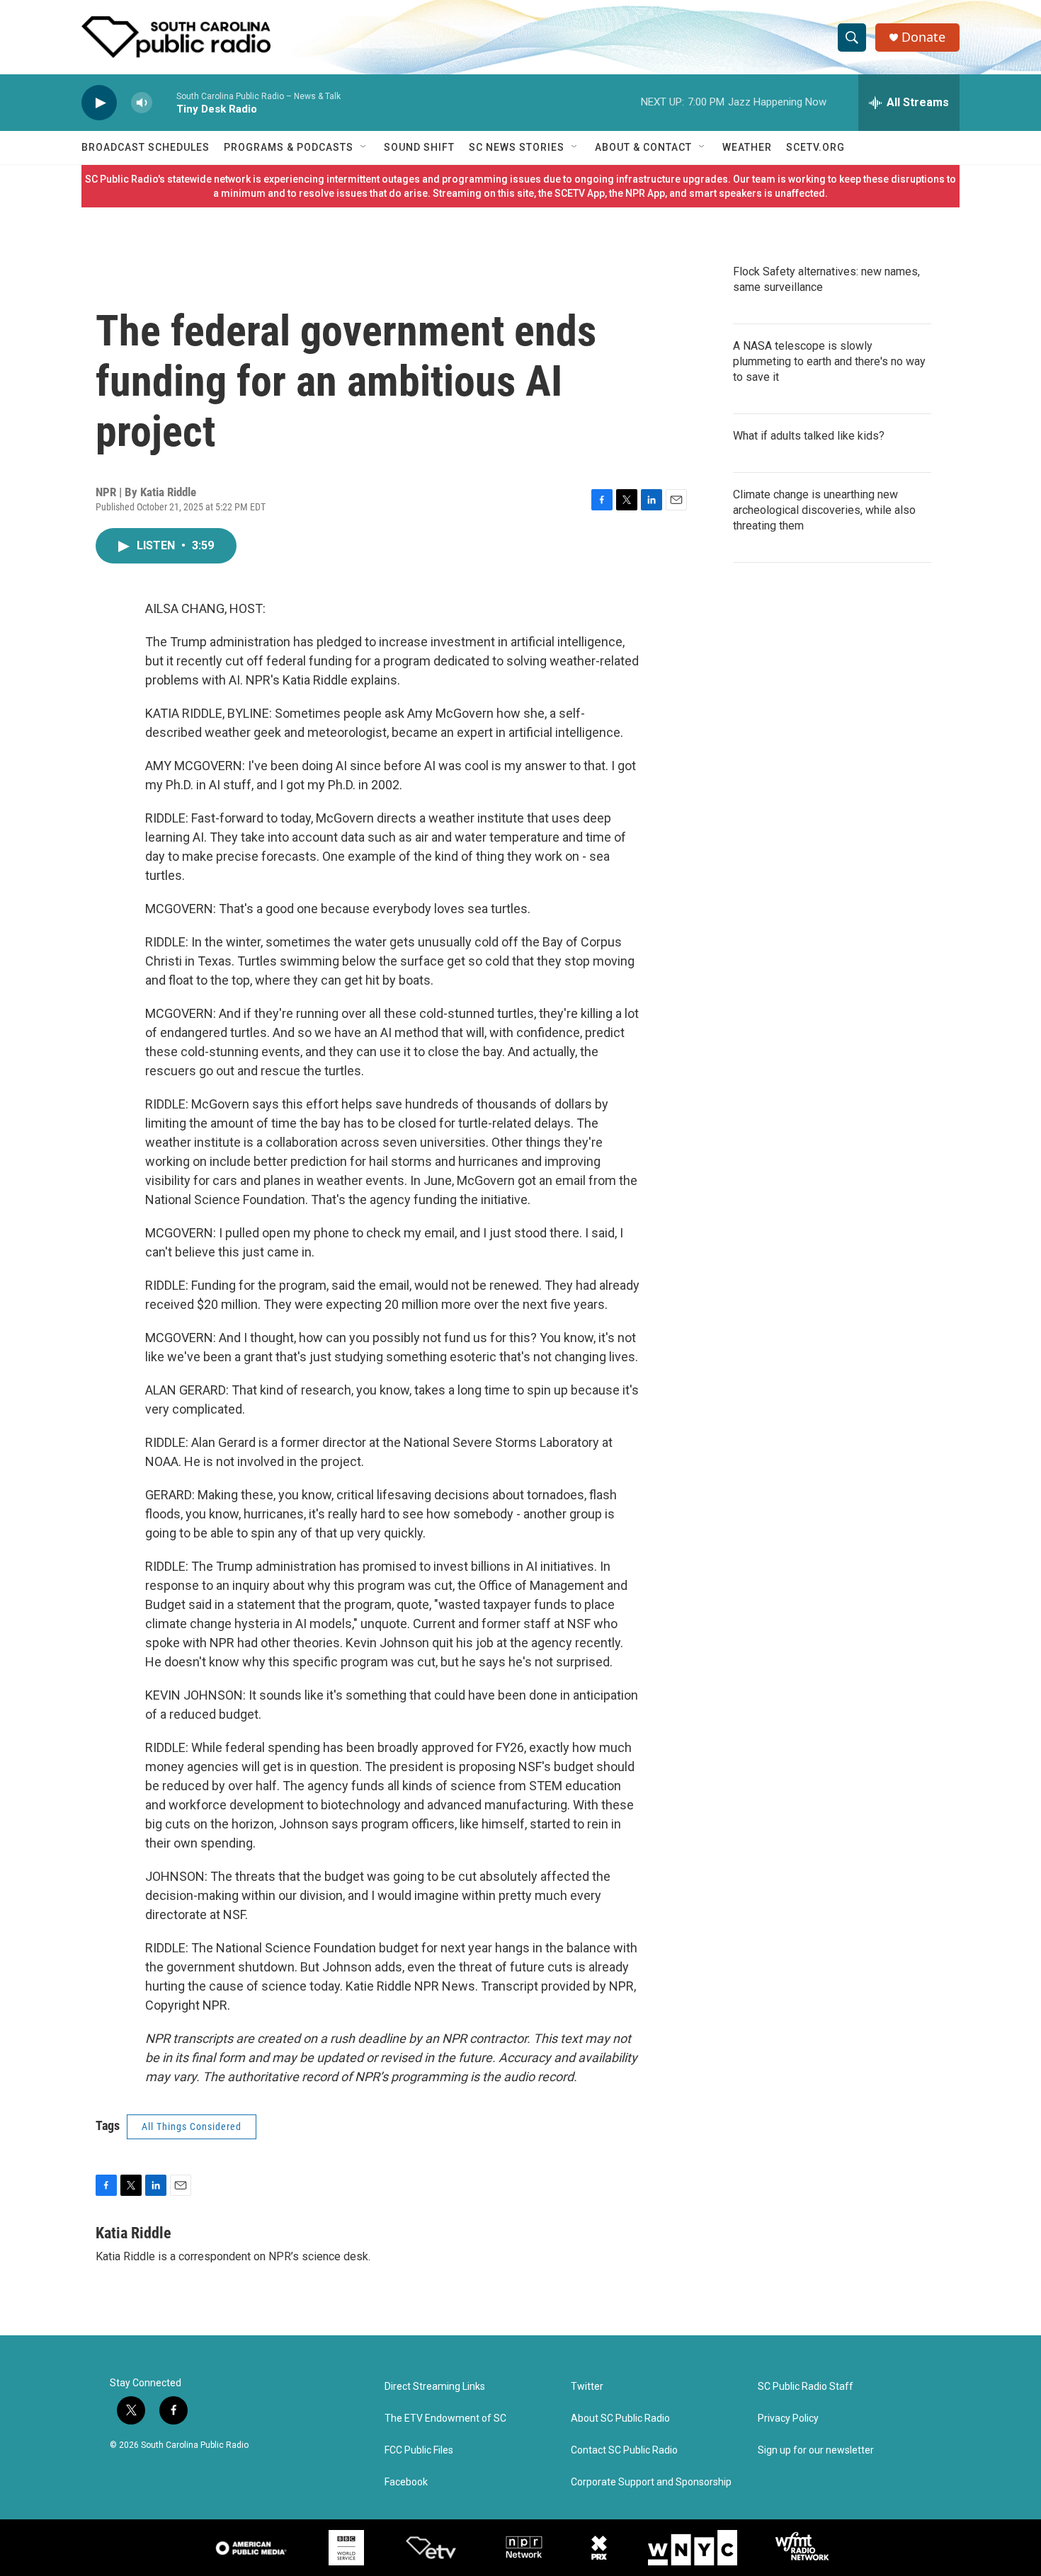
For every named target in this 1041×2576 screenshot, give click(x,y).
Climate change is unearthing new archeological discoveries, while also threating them (824, 510)
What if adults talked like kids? (809, 436)
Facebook (406, 2482)
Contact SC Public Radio (624, 2450)
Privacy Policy (788, 2418)
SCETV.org (815, 147)
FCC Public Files (419, 2450)
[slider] (164, 102)
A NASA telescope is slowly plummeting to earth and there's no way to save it (829, 361)
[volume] (142, 103)
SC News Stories (517, 147)
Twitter (587, 2387)
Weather (747, 147)
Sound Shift (419, 147)
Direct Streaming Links (435, 2387)
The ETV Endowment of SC (445, 2418)
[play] (99, 103)
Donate (923, 37)
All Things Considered (192, 2126)
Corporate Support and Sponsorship (651, 2482)
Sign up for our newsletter (816, 2450)
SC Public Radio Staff (806, 2387)
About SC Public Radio (620, 2418)
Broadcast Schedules (146, 147)
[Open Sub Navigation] (364, 147)
